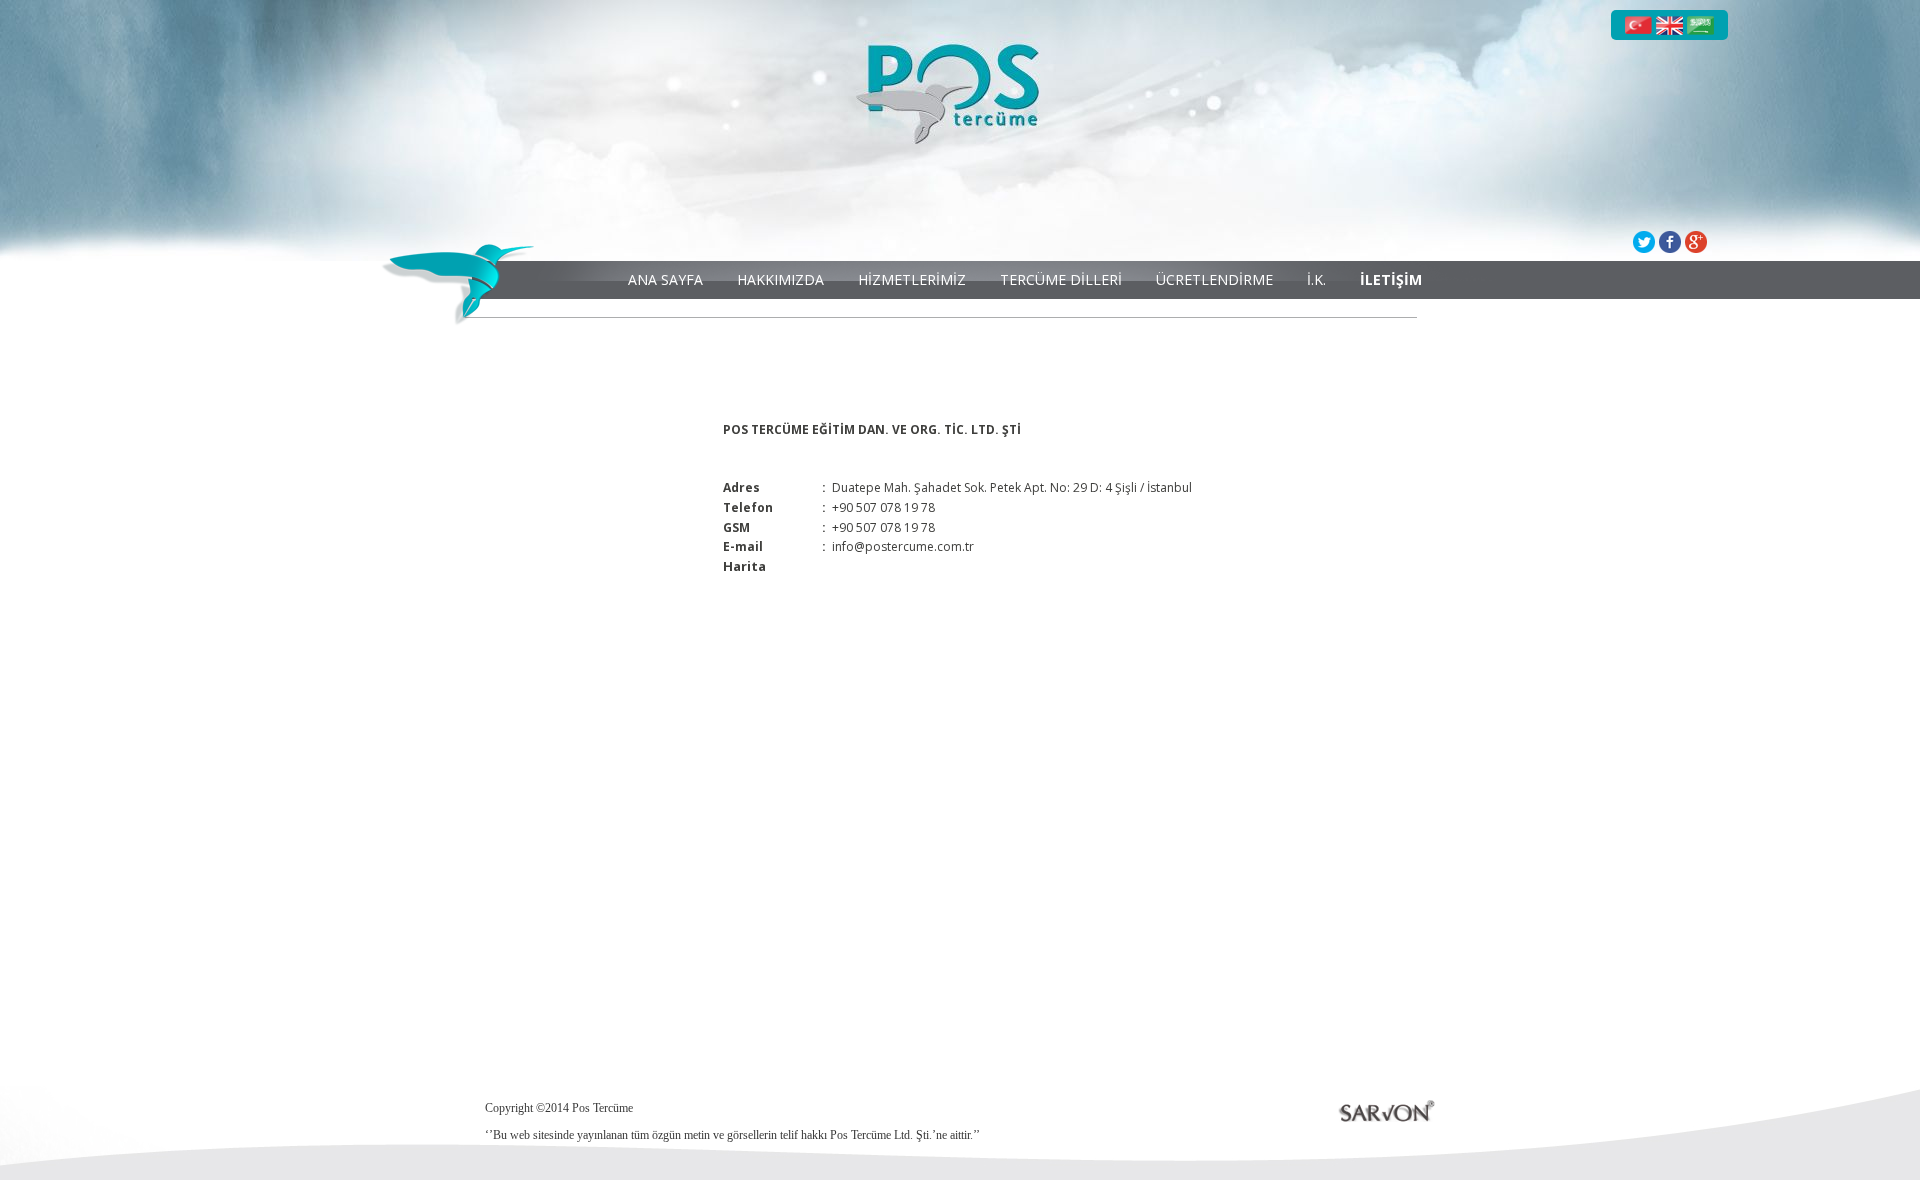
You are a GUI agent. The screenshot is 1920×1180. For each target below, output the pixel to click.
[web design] (1356, 1111)
